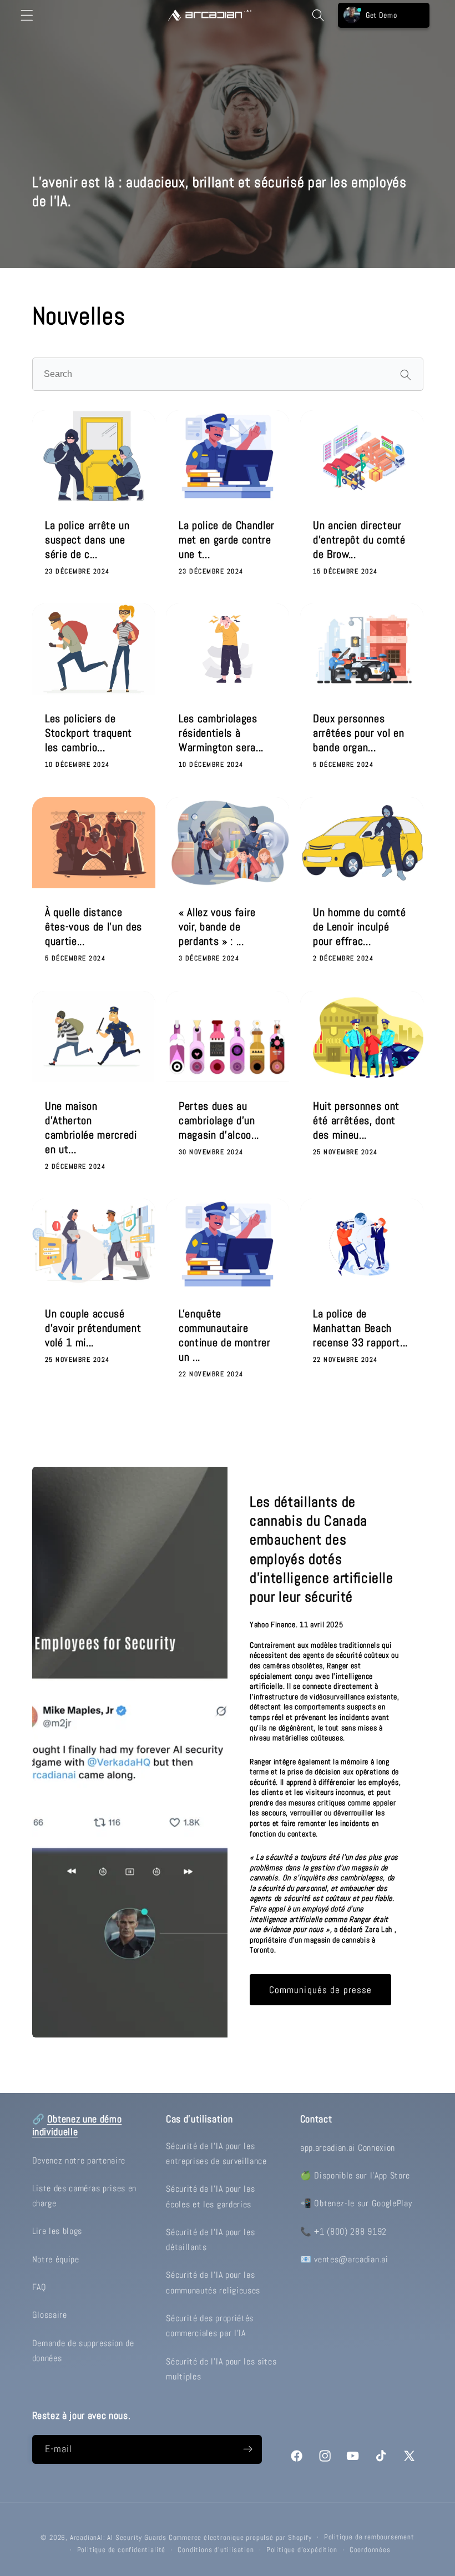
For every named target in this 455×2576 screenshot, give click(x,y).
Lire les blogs (57, 2231)
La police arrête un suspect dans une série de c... (87, 540)
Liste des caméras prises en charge (85, 2196)
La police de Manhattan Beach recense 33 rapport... (360, 1329)
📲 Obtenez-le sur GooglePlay (356, 2203)
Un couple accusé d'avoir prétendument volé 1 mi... (93, 1329)
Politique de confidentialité (122, 2550)
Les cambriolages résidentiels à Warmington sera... (221, 733)
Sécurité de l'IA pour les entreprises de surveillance (216, 2154)
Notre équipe (56, 2259)
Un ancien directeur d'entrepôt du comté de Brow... (359, 540)
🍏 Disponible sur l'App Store (355, 2175)
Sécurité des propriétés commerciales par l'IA (210, 2326)
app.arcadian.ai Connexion (348, 2148)
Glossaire (50, 2315)
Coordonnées (370, 2550)
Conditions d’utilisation (216, 2550)
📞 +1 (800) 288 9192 (343, 2232)
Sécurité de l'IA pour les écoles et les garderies (210, 2196)
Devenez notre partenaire (79, 2160)
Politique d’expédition (302, 2550)
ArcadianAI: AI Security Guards (118, 2538)
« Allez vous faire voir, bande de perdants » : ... (217, 927)
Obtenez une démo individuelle (77, 2125)
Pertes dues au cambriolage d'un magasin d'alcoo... (219, 1120)
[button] (27, 15)
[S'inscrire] (248, 2449)
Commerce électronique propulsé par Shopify (240, 2538)
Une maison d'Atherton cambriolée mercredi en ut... (91, 1128)
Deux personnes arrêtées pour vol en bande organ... (358, 733)
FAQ (39, 2287)
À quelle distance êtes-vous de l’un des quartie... (93, 927)
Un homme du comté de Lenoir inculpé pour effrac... (359, 927)
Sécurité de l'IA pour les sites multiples (221, 2369)
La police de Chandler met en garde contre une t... (227, 540)
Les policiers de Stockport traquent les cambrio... (89, 733)
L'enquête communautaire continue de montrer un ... (225, 1336)
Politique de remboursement (369, 2537)
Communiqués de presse (321, 1990)
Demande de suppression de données (83, 2351)
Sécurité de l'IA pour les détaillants (210, 2240)
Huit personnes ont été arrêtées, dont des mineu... (356, 1120)
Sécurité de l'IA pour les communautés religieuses (213, 2282)
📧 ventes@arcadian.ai (344, 2259)
